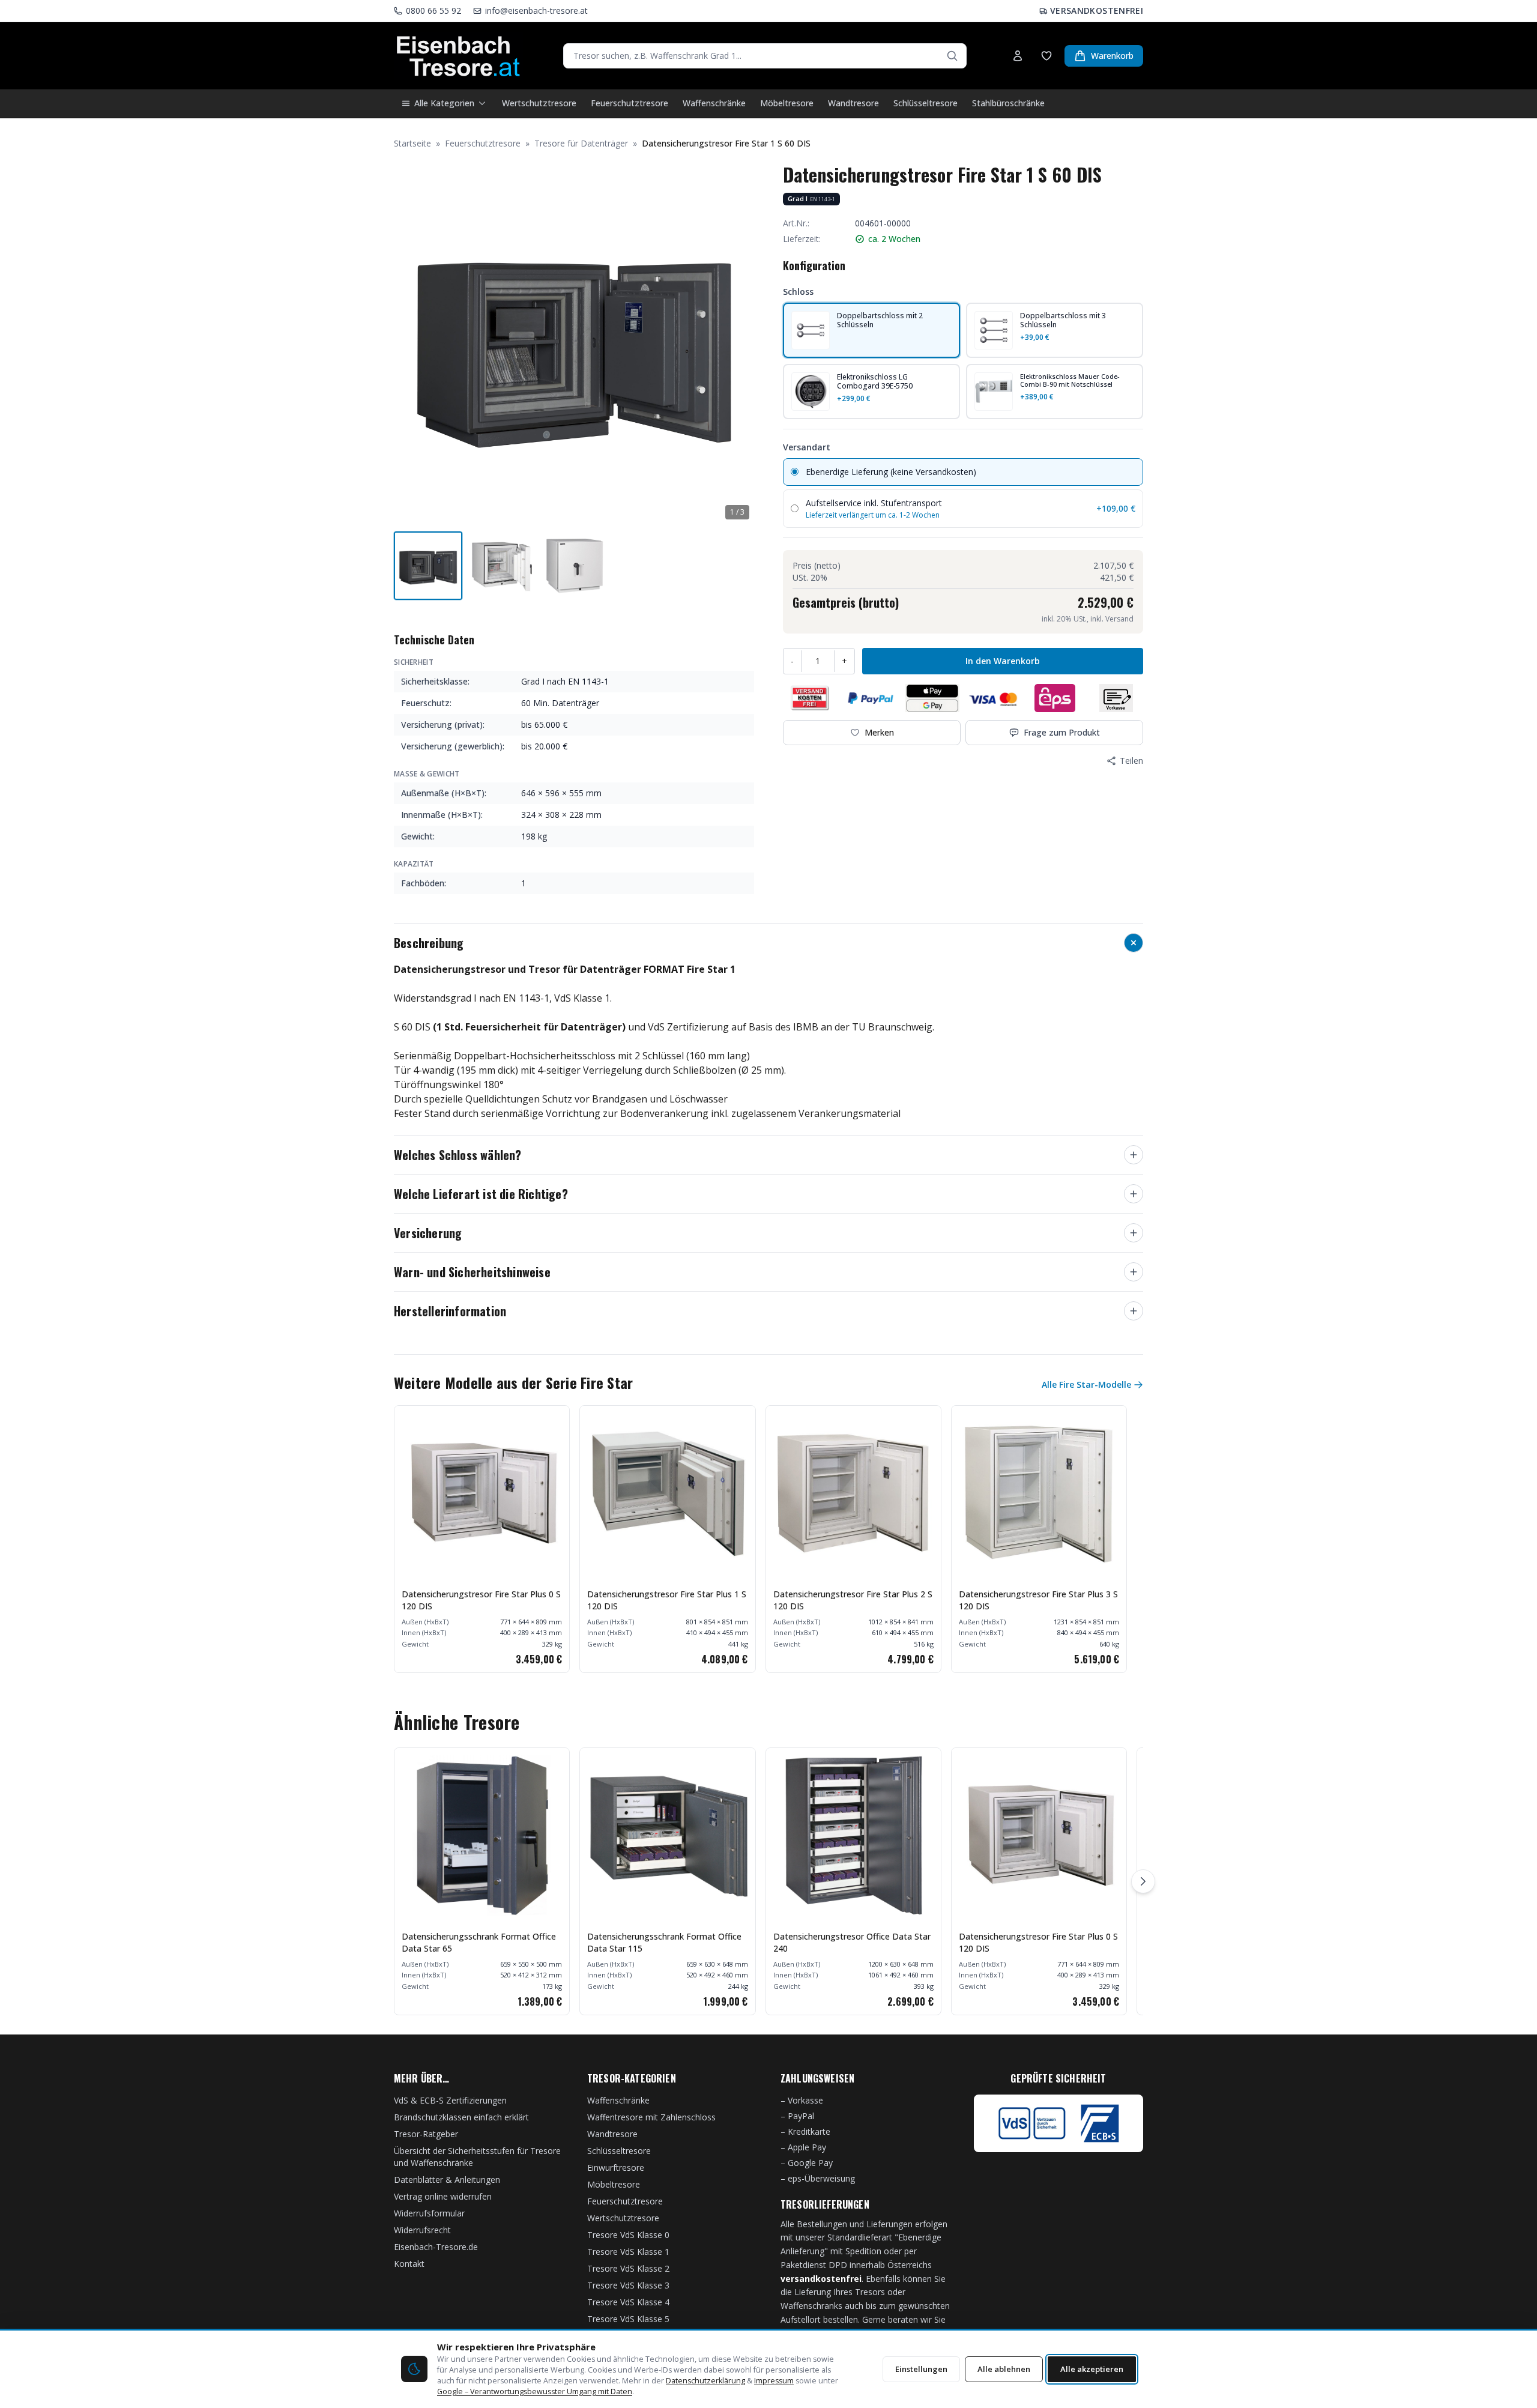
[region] (768, 1539)
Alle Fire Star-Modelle (1086, 1384)
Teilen (1131, 761)
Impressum (774, 2381)
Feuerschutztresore (630, 103)
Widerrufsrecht (422, 2230)
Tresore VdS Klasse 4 (628, 2302)
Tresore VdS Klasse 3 (628, 2285)
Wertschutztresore (539, 103)
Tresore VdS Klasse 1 (628, 2252)
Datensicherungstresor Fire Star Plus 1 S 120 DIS (667, 1600)
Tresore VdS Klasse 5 (628, 2319)
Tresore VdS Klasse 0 (628, 2235)
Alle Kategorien (444, 103)
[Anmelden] (1018, 56)
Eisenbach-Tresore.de (436, 2247)
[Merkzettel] (1046, 56)
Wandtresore (853, 103)
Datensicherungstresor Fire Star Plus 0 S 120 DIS (481, 1600)
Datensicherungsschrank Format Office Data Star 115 (664, 1942)
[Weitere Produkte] (1143, 1881)
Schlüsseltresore (926, 103)
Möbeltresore (787, 103)
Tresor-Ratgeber (426, 2134)
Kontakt (409, 2264)
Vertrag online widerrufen (443, 2196)
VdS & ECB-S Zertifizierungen (450, 2100)
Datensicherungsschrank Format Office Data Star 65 (479, 1942)
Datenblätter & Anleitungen (447, 2180)
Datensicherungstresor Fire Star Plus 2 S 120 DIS (853, 1600)
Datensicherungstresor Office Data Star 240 (852, 1942)
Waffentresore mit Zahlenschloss (651, 2117)
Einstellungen (921, 2369)
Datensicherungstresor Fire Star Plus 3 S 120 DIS (1038, 1600)
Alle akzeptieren (1092, 2369)
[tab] (428, 566)
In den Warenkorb (1003, 661)
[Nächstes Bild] (738, 344)
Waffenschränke (714, 103)
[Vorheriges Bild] (409, 344)
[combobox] (765, 56)
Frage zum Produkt (1062, 732)
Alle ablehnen (1004, 2369)
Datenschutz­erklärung (705, 2381)
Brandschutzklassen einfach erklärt (461, 2117)
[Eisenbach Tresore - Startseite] (458, 56)
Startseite (412, 143)
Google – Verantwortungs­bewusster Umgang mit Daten (535, 2391)
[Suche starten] (952, 56)
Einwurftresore (616, 2168)
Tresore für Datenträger (581, 143)
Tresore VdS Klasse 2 (628, 2268)
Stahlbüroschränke (1008, 103)
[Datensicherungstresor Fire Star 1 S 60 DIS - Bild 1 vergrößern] (574, 344)
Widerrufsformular (429, 2213)
